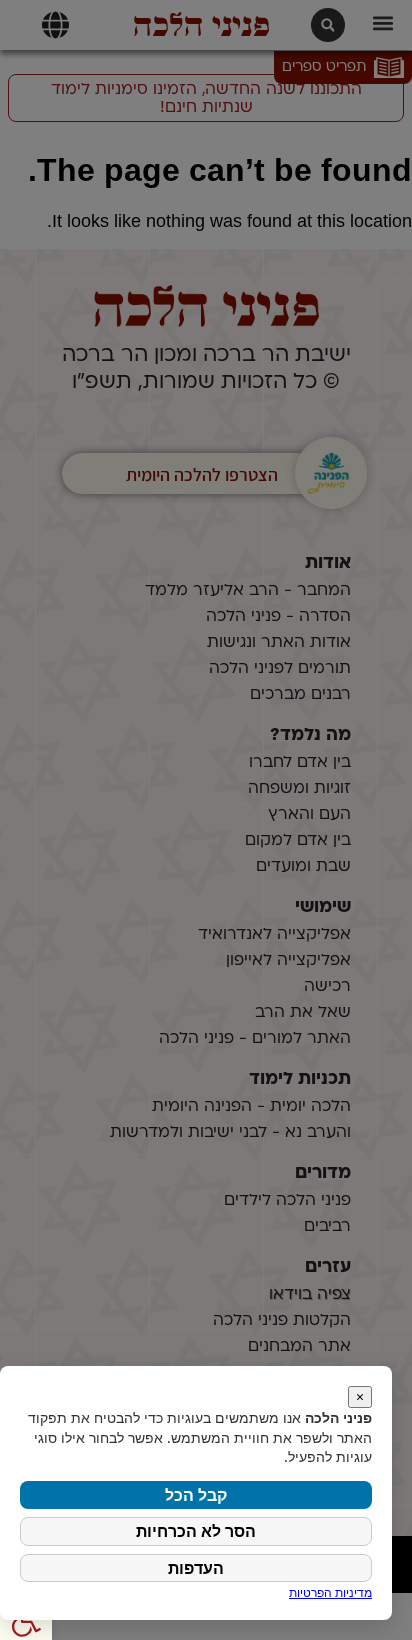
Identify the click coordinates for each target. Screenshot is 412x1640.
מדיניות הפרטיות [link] (330, 1592)
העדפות (196, 1568)
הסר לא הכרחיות (196, 1531)
